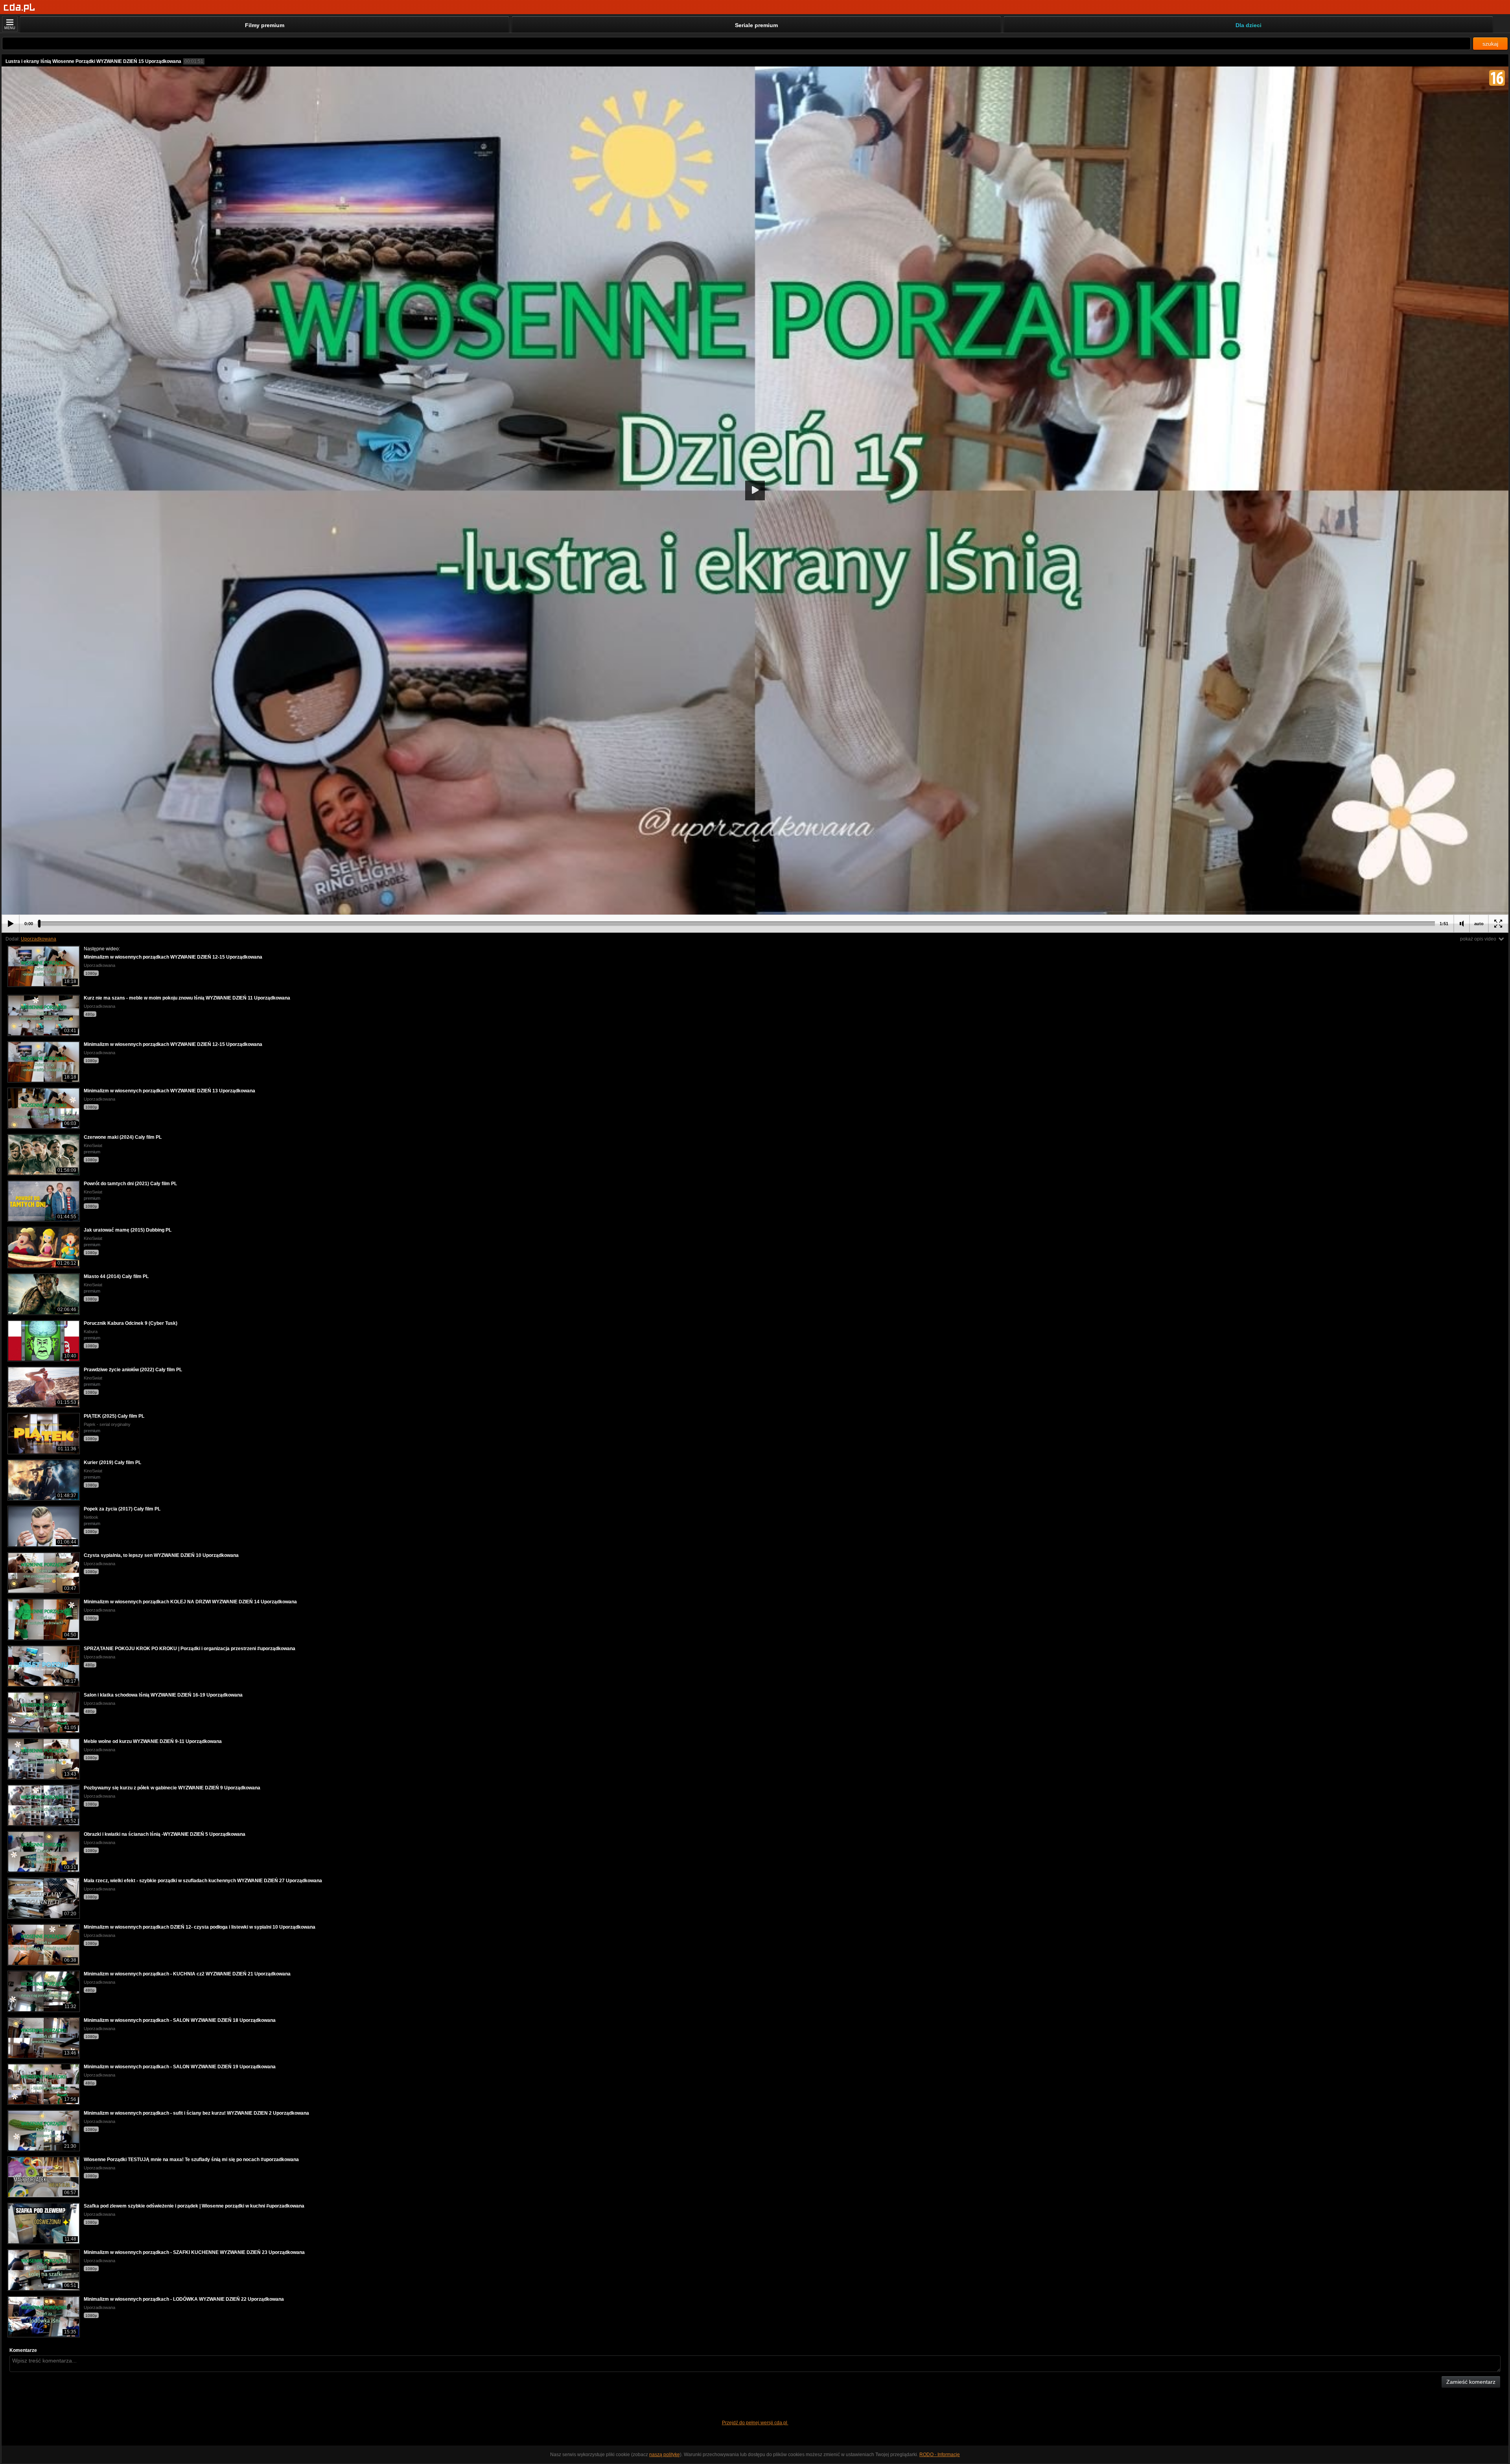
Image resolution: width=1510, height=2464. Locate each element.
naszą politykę (665, 2455)
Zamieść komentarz (1471, 2382)
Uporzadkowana (39, 939)
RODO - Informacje (940, 2455)
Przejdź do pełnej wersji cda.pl (755, 2423)
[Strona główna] (19, 8)
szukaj (1490, 44)
